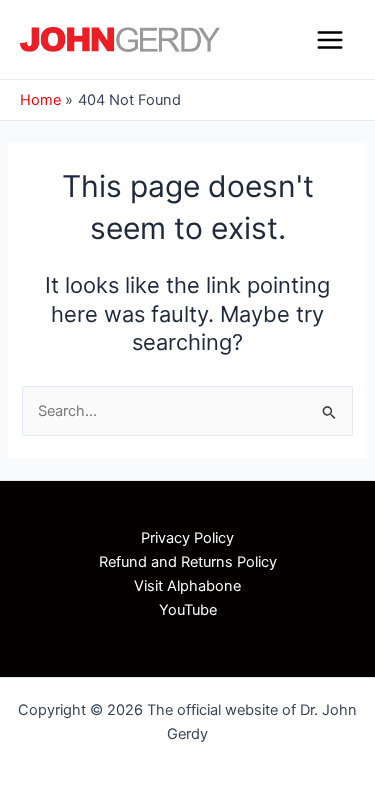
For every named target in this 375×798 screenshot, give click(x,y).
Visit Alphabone (187, 586)
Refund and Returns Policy (188, 562)
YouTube (188, 610)
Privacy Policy (187, 538)
